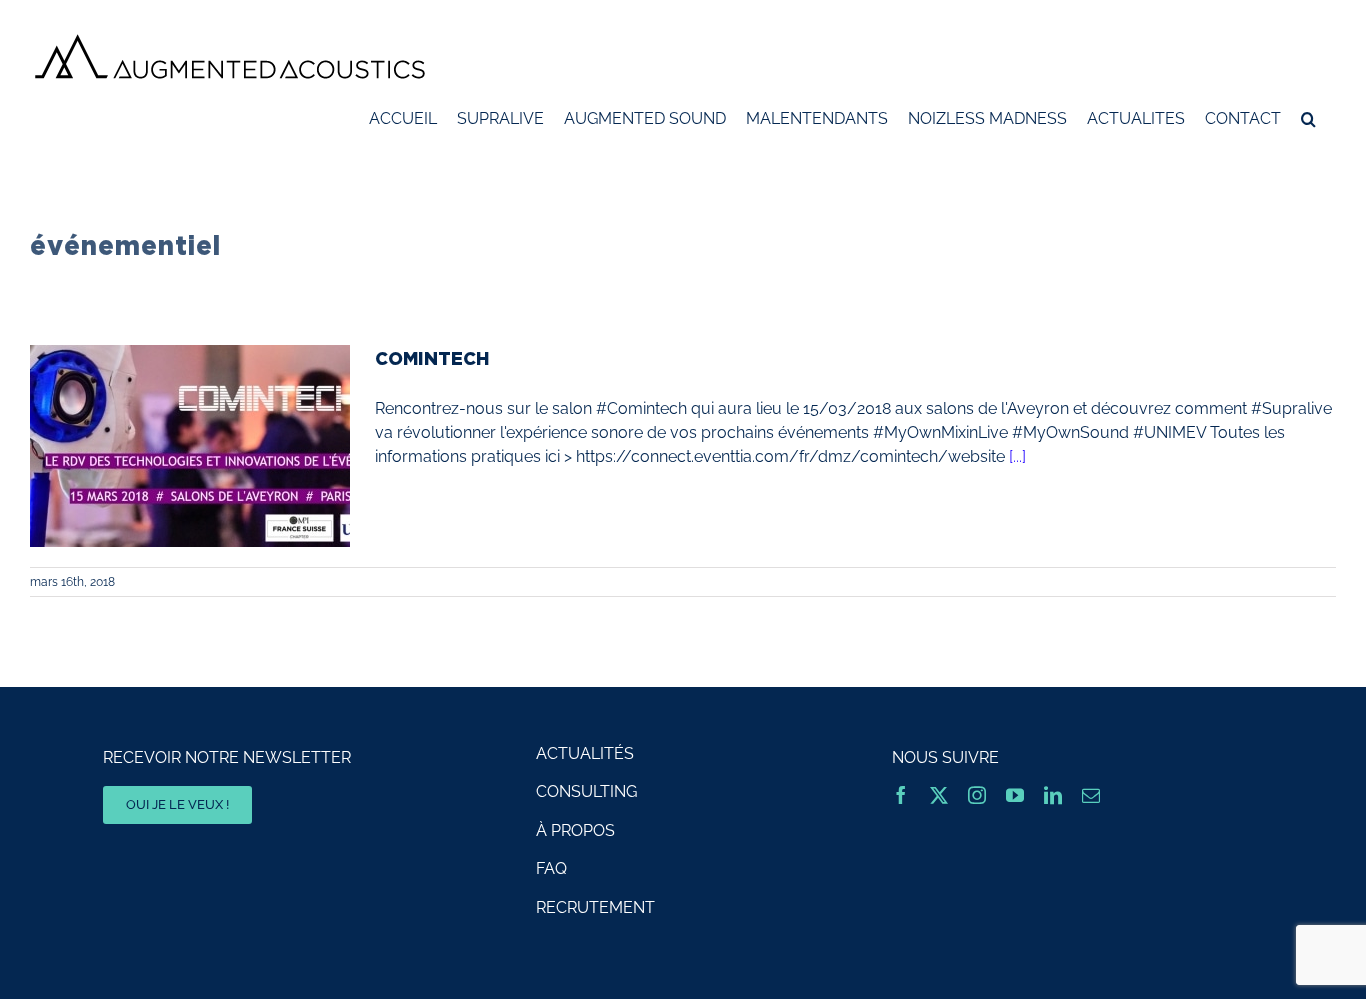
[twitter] (939, 795)
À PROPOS (575, 830)
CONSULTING (586, 791)
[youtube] (1015, 795)
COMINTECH (432, 358)
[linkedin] (1053, 795)
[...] (1017, 456)
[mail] (1091, 795)
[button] (1308, 119)
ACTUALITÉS (585, 753)
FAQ (551, 868)
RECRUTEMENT (595, 907)
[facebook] (901, 795)
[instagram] (977, 795)
